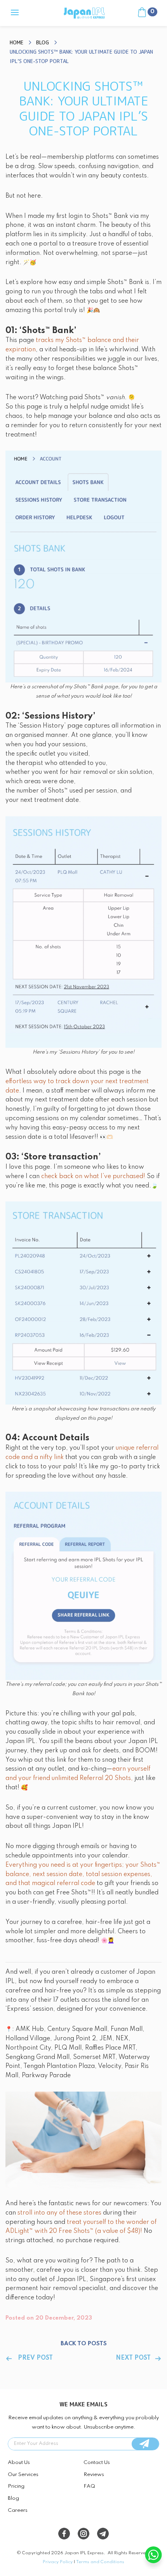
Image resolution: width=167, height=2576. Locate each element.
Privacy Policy (58, 2562)
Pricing (16, 2486)
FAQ (89, 2486)
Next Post (133, 2358)
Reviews (94, 2475)
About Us (19, 2463)
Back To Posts (84, 2344)
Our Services (23, 2475)
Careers (18, 2510)
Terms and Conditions (100, 2562)
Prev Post (35, 2358)
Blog (13, 2498)
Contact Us (97, 2463)
